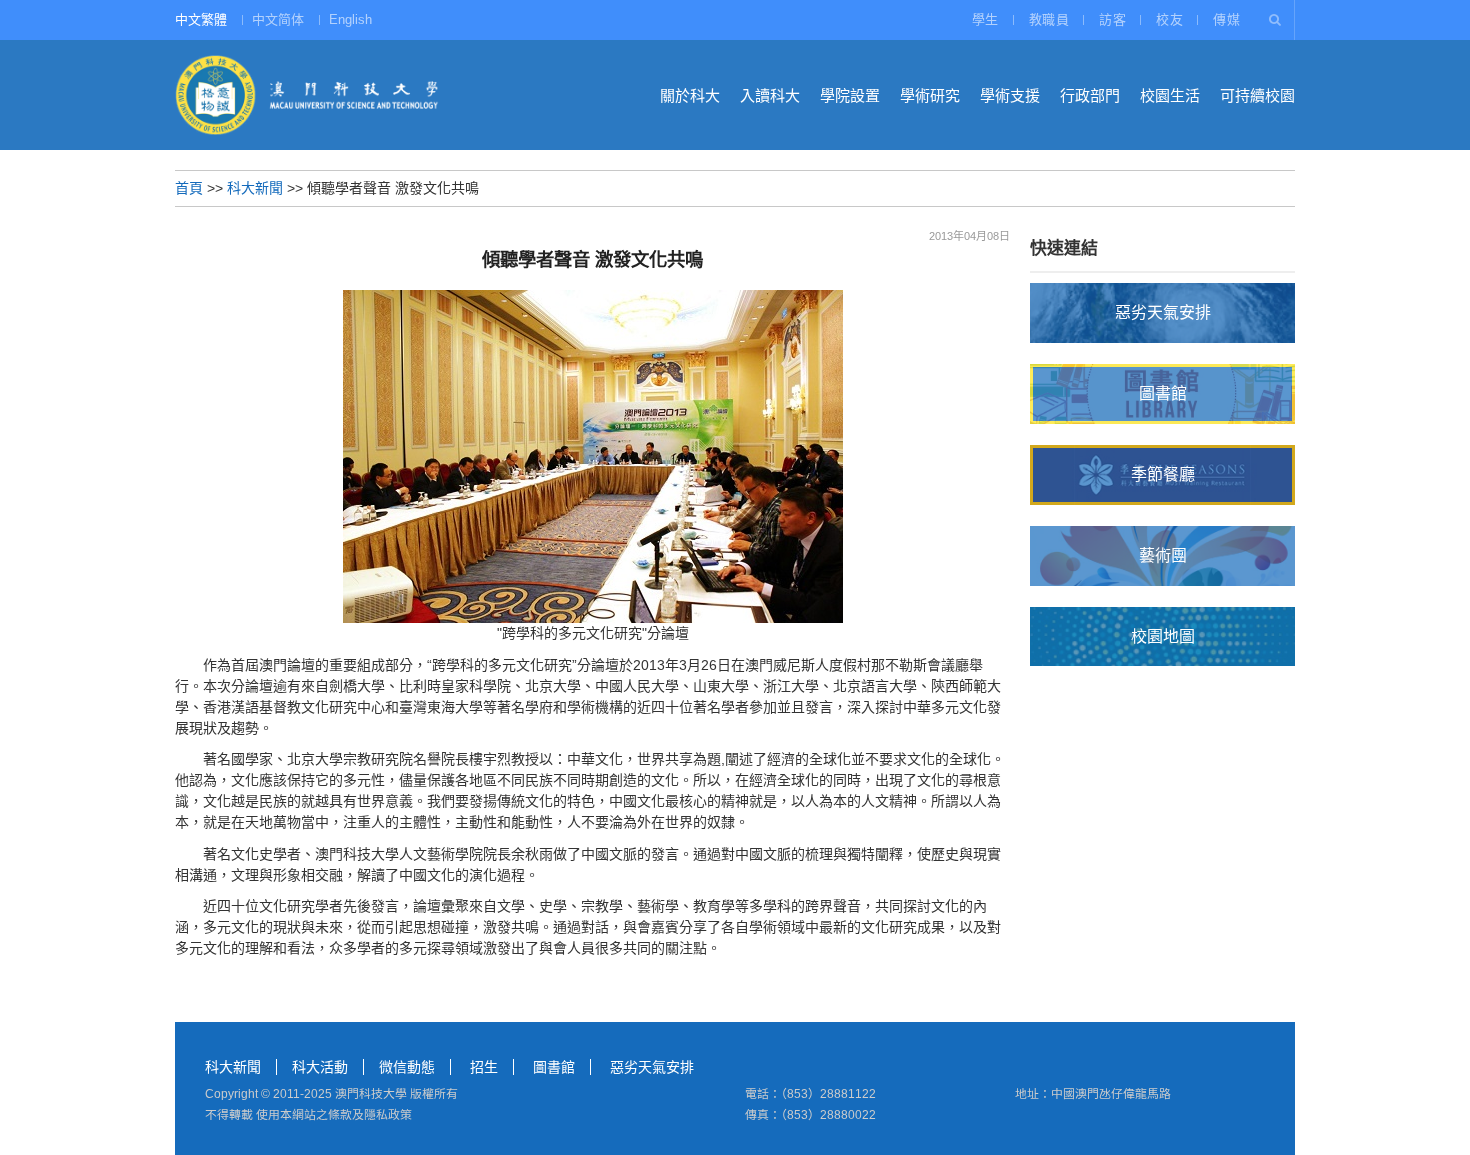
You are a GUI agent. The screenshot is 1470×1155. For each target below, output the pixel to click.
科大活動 (320, 1067)
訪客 (1112, 19)
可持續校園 (1257, 95)
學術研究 (930, 95)
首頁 (189, 188)
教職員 (1049, 19)
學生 (985, 19)
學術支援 (1010, 95)
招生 (484, 1067)
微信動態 (407, 1067)
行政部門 (1090, 95)
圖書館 (554, 1067)
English (350, 19)
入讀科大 (770, 95)
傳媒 (1226, 19)
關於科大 (690, 95)
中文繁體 (201, 19)
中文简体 (278, 19)
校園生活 (1170, 95)
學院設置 (850, 95)
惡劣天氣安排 (652, 1067)
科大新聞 (255, 188)
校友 (1169, 19)
